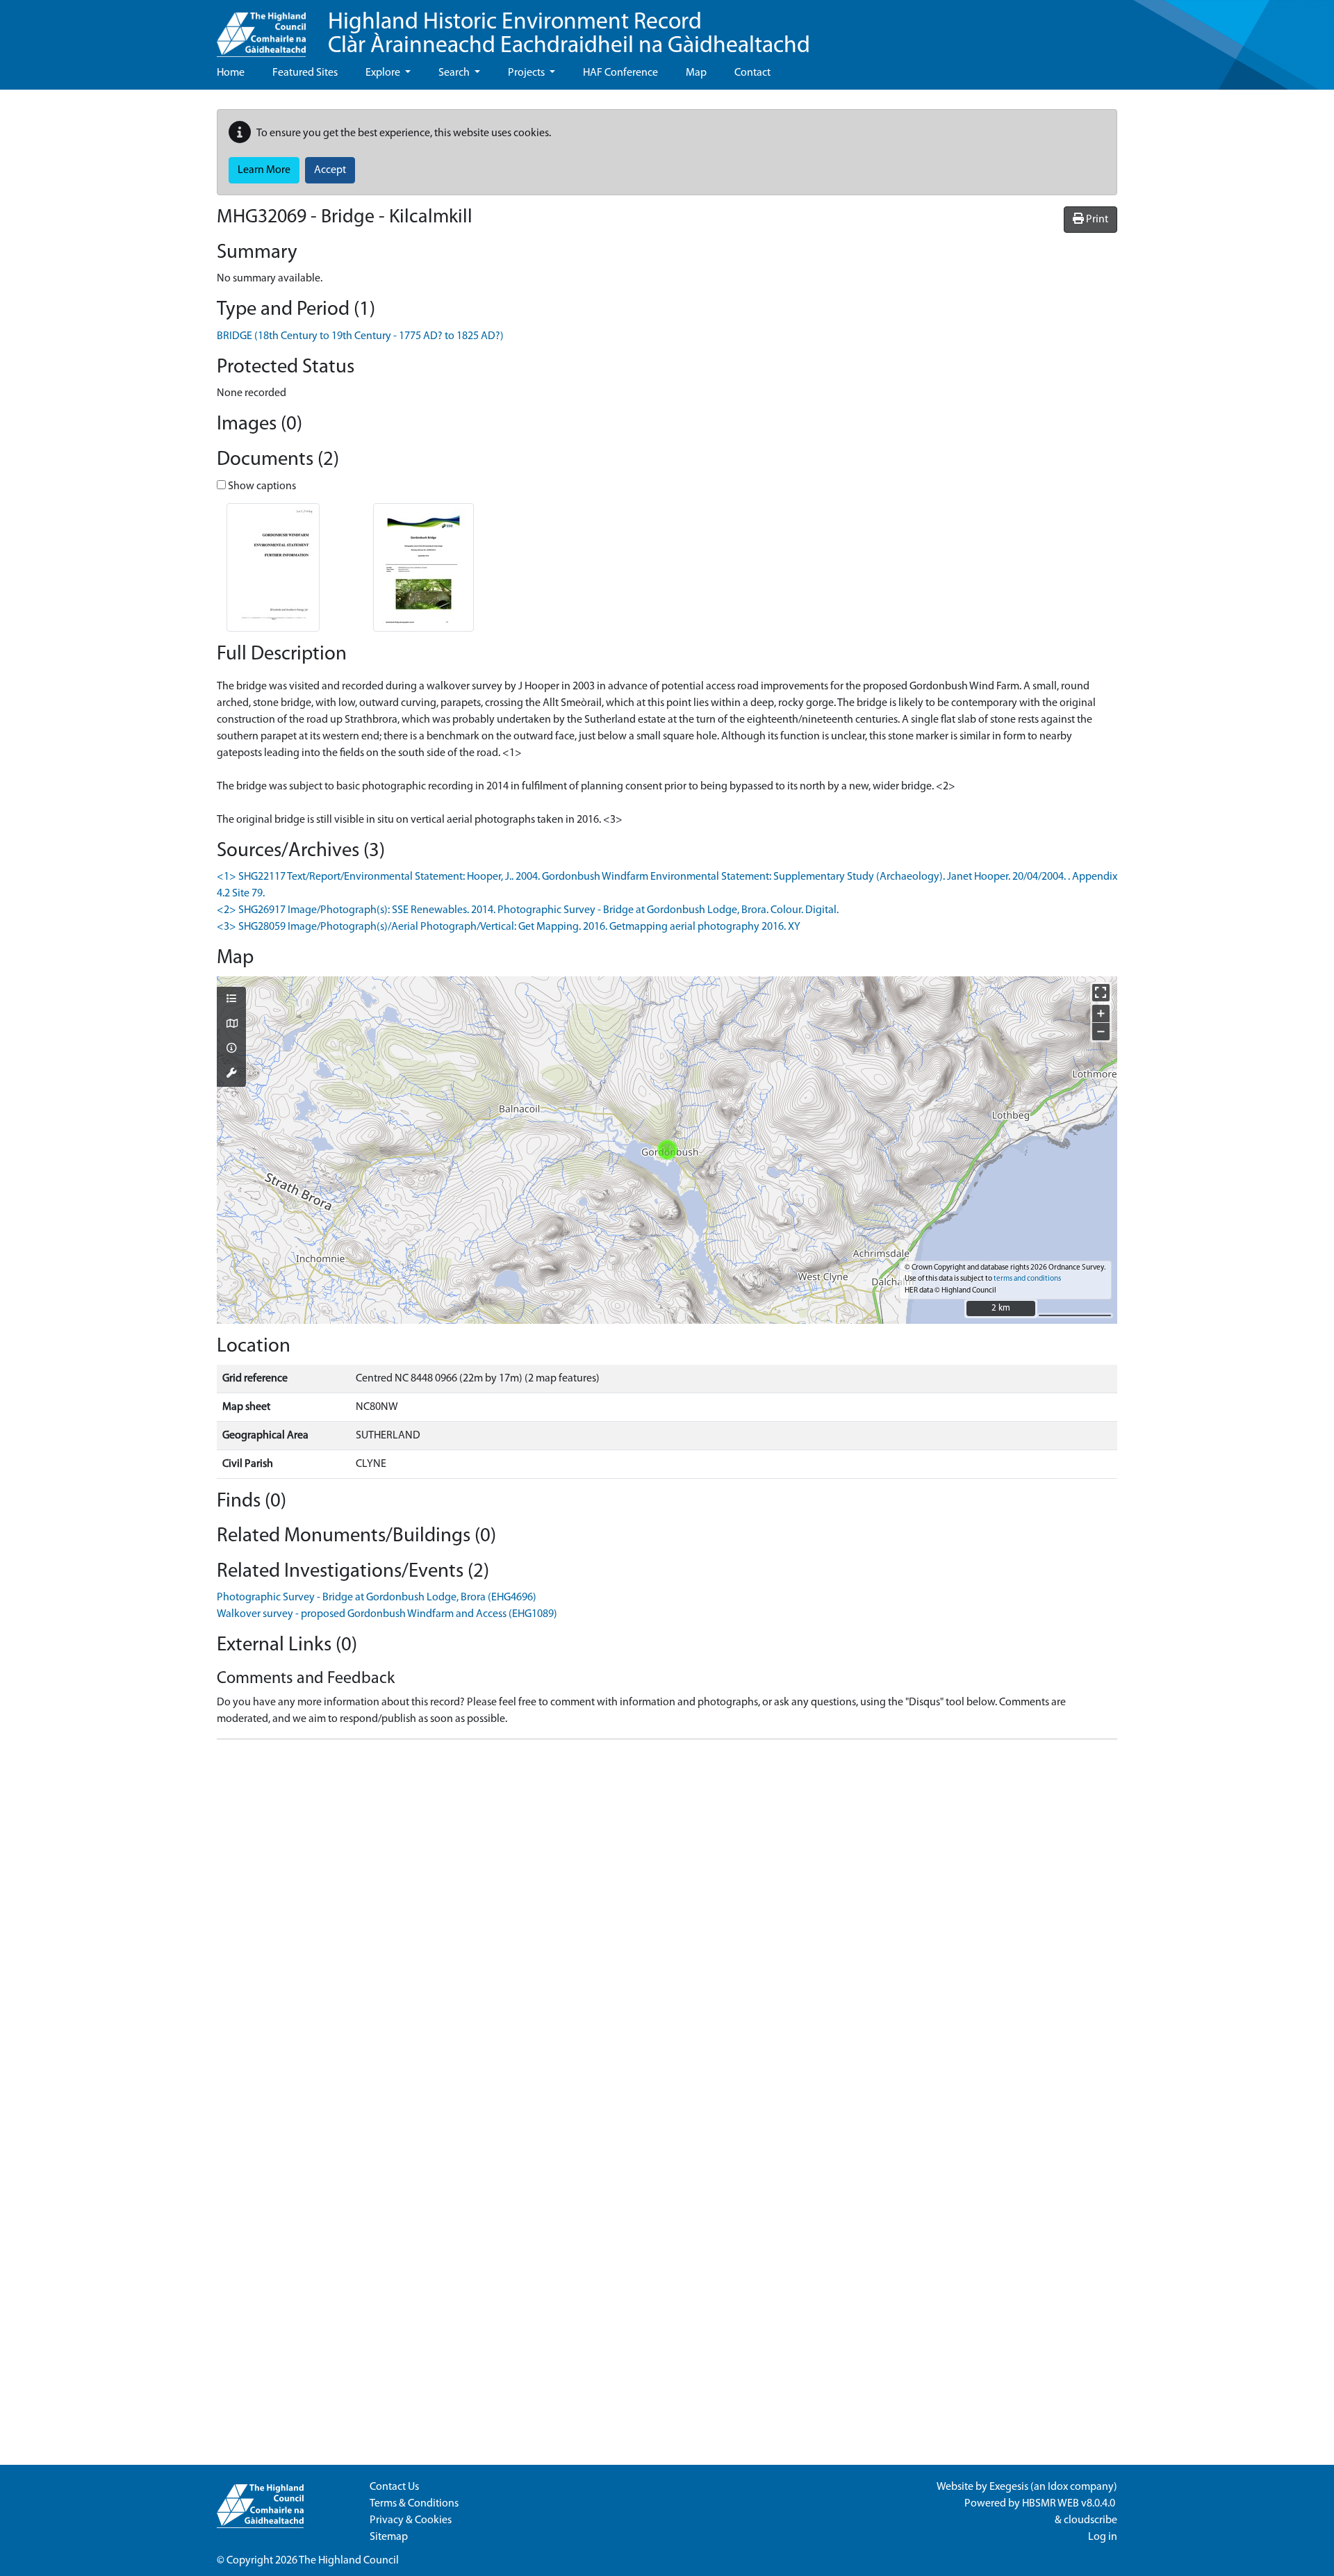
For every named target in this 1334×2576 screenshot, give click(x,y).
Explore (384, 73)
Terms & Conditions (414, 2504)
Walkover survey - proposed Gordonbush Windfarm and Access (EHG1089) (387, 1614)
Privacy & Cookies (411, 2520)
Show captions (261, 486)
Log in (1103, 2537)
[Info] (231, 1049)
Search (455, 73)
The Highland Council (349, 2561)
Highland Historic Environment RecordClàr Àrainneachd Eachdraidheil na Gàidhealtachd (569, 34)
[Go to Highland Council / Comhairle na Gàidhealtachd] (261, 28)
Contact (752, 73)
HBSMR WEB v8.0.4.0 (1070, 2504)
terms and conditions (1027, 1279)
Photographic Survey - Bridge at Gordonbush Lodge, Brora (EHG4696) (377, 1598)
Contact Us (394, 2487)
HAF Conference (620, 73)
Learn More (264, 170)
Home (231, 73)
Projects (527, 73)
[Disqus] (667, 1924)
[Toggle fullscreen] (1101, 993)
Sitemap (389, 2537)
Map (696, 73)
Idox (1058, 2487)
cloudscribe (1090, 2520)
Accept (330, 170)
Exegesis (1009, 2487)
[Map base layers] (231, 1025)
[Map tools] (231, 1074)
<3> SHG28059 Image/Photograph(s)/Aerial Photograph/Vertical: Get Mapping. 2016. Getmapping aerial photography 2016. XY (509, 927)
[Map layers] (231, 1000)
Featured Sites (305, 73)
